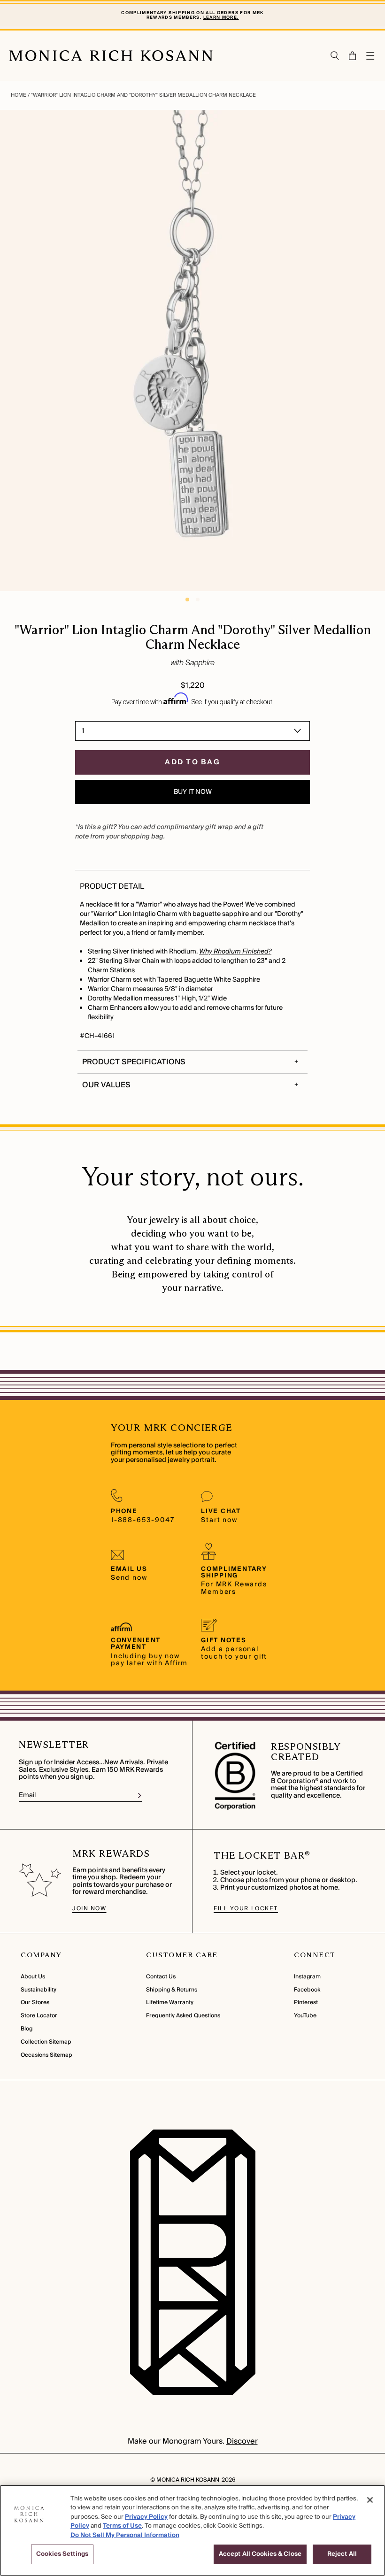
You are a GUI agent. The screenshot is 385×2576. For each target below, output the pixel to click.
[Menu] (371, 56)
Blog (27, 2029)
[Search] (335, 56)
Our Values (106, 1085)
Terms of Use (122, 2526)
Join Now (89, 1909)
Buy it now (193, 792)
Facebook (307, 1990)
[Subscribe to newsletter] (140, 1796)
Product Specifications (134, 1062)
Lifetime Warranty (170, 2003)
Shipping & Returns (172, 1990)
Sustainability (38, 1990)
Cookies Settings (62, 2554)
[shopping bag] (353, 56)
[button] (348, 56)
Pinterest (306, 2003)
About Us (33, 1977)
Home (19, 95)
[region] (192, 2530)
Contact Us (161, 1977)
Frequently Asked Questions (183, 2016)
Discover (242, 2441)
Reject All (342, 2554)
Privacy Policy (146, 2517)
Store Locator (39, 2016)
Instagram (307, 1977)
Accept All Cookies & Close (260, 2554)
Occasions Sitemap (46, 2055)
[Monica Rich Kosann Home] (111, 56)
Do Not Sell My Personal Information (125, 2535)
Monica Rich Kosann (188, 2480)
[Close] (370, 2500)
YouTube (305, 2016)
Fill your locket (246, 1909)
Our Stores (35, 2003)
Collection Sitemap (46, 2042)
